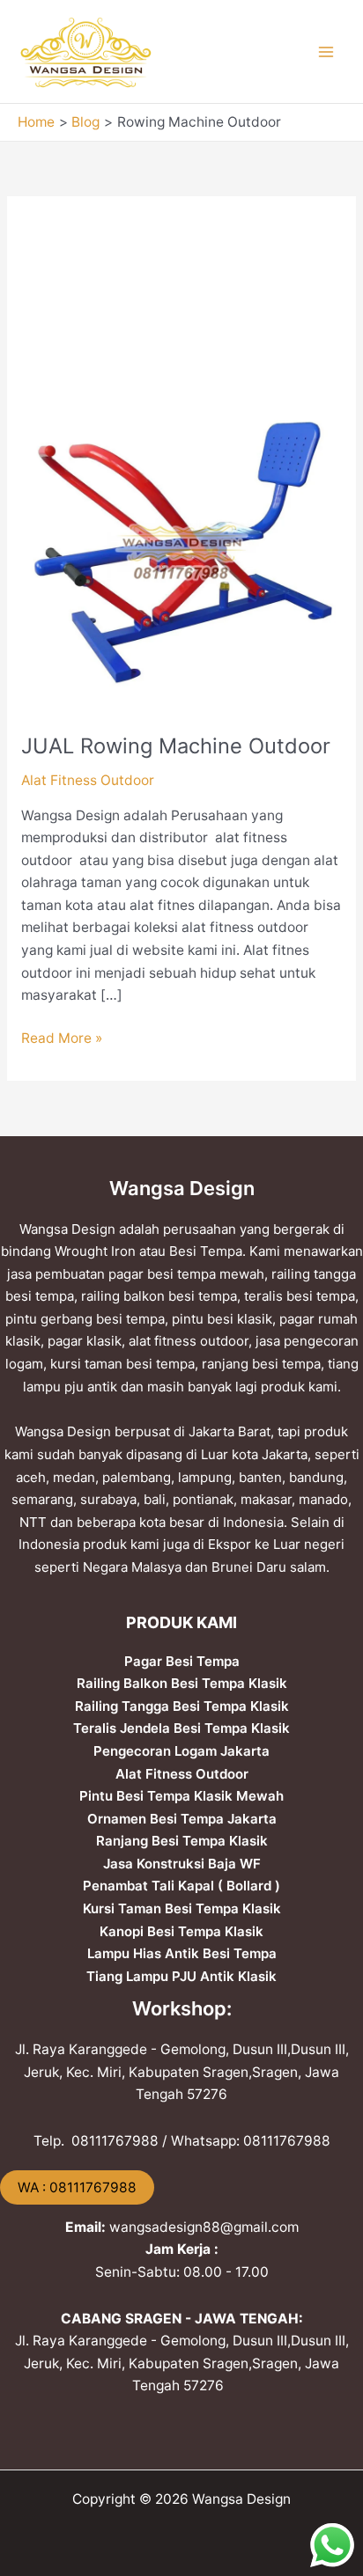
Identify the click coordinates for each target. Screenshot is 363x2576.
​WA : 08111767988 (77, 2187)
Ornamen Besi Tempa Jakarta (182, 1819)
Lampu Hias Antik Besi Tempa (182, 1953)
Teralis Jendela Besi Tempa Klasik (181, 1728)
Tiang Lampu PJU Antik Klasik (181, 1976)
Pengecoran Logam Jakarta (181, 1751)
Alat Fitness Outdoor (88, 780)
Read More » (62, 1037)
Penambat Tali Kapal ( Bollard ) (181, 1886)
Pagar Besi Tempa (182, 1661)
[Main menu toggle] (326, 51)
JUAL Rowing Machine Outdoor (176, 746)
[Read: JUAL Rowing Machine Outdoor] (181, 551)
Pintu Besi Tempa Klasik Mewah (181, 1796)
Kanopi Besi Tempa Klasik (181, 1931)
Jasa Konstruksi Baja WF (182, 1864)
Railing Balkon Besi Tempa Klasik (182, 1683)
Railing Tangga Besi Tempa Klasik (182, 1706)
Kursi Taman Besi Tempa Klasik (182, 1908)
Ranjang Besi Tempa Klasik (182, 1841)
